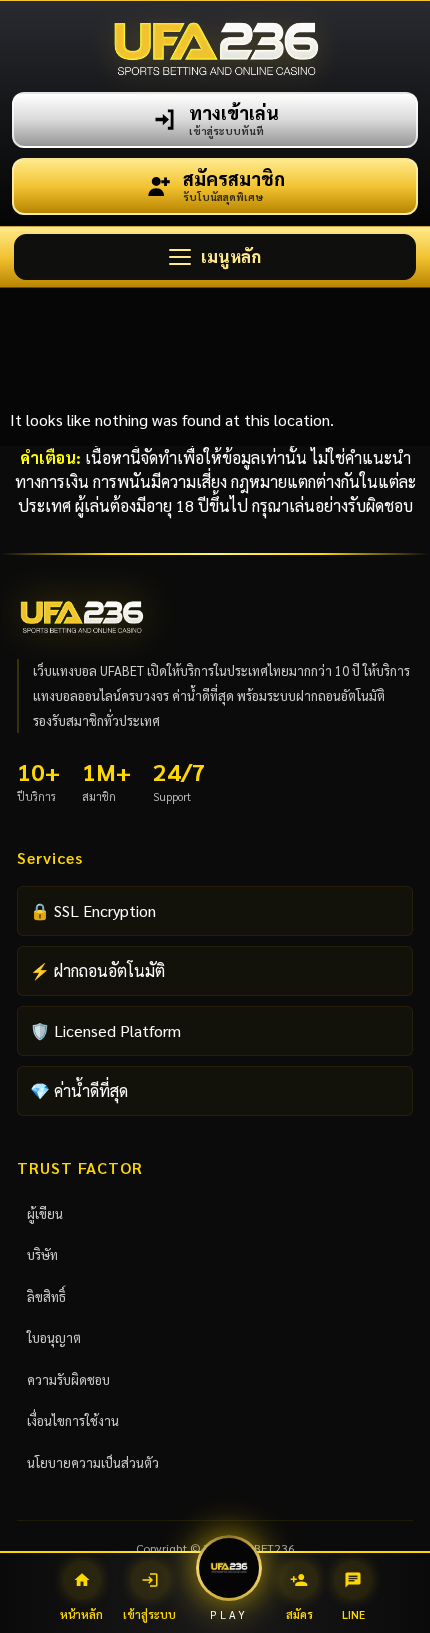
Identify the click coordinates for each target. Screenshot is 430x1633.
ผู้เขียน (45, 1213)
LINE (353, 1596)
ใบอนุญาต (54, 1337)
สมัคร (299, 1596)
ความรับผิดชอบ (68, 1379)
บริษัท (42, 1254)
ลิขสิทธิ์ (46, 1296)
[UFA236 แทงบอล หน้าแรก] (215, 47)
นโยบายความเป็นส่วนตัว (93, 1462)
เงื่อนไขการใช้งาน (73, 1420)
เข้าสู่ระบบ (149, 1596)
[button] (215, 257)
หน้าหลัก (81, 1596)
